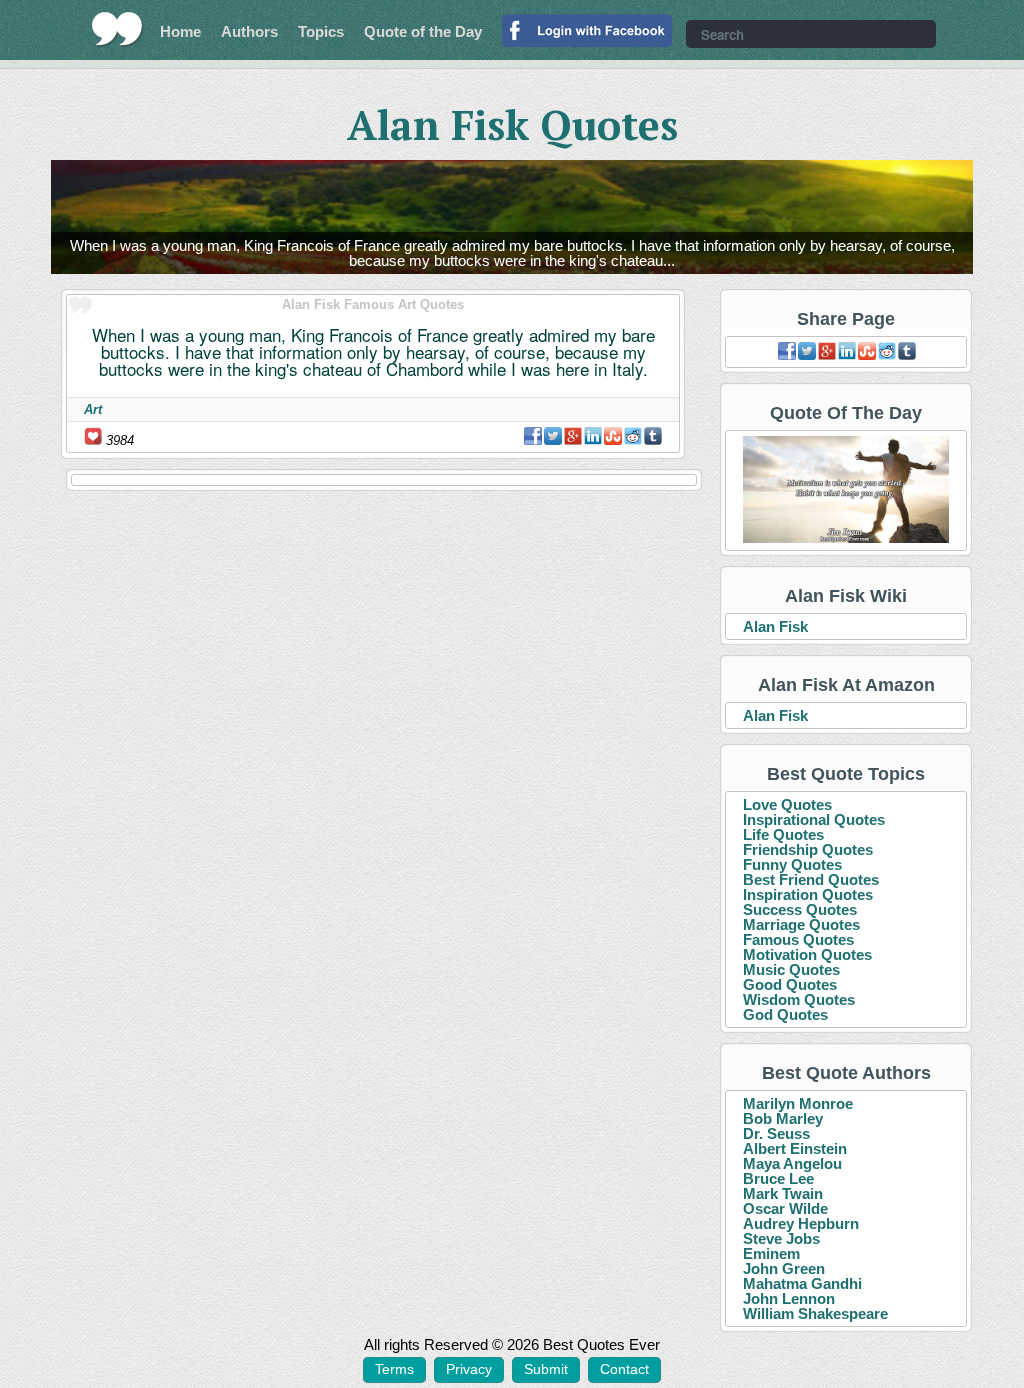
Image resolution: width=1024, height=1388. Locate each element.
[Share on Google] (573, 436)
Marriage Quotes (801, 924)
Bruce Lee (778, 1178)
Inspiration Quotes (808, 894)
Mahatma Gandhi (802, 1283)
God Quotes (785, 1014)
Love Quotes (787, 804)
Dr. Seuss (776, 1133)
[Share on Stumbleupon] (613, 436)
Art (93, 409)
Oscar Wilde (785, 1208)
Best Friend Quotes (811, 879)
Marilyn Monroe (798, 1103)
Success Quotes (800, 909)
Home (180, 31)
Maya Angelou (792, 1163)
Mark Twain (783, 1193)
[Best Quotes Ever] (117, 29)
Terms (394, 1369)
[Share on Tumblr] (653, 436)
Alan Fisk (775, 626)
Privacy (469, 1369)
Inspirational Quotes (814, 819)
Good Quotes (790, 984)
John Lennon (789, 1298)
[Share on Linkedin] (593, 436)
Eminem (771, 1253)
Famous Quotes (798, 939)
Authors (249, 31)
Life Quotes (783, 834)
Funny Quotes (792, 864)
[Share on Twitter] (553, 436)
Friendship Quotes (808, 849)
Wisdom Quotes (799, 999)
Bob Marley (783, 1118)
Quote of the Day (423, 31)
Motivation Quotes (807, 954)
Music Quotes (791, 969)
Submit (546, 1369)
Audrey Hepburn (801, 1223)
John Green (784, 1268)
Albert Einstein (795, 1148)
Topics (321, 31)
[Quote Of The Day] (846, 490)
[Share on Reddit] (633, 436)
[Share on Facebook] (533, 436)
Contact (624, 1369)
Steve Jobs (781, 1238)
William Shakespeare (815, 1313)
